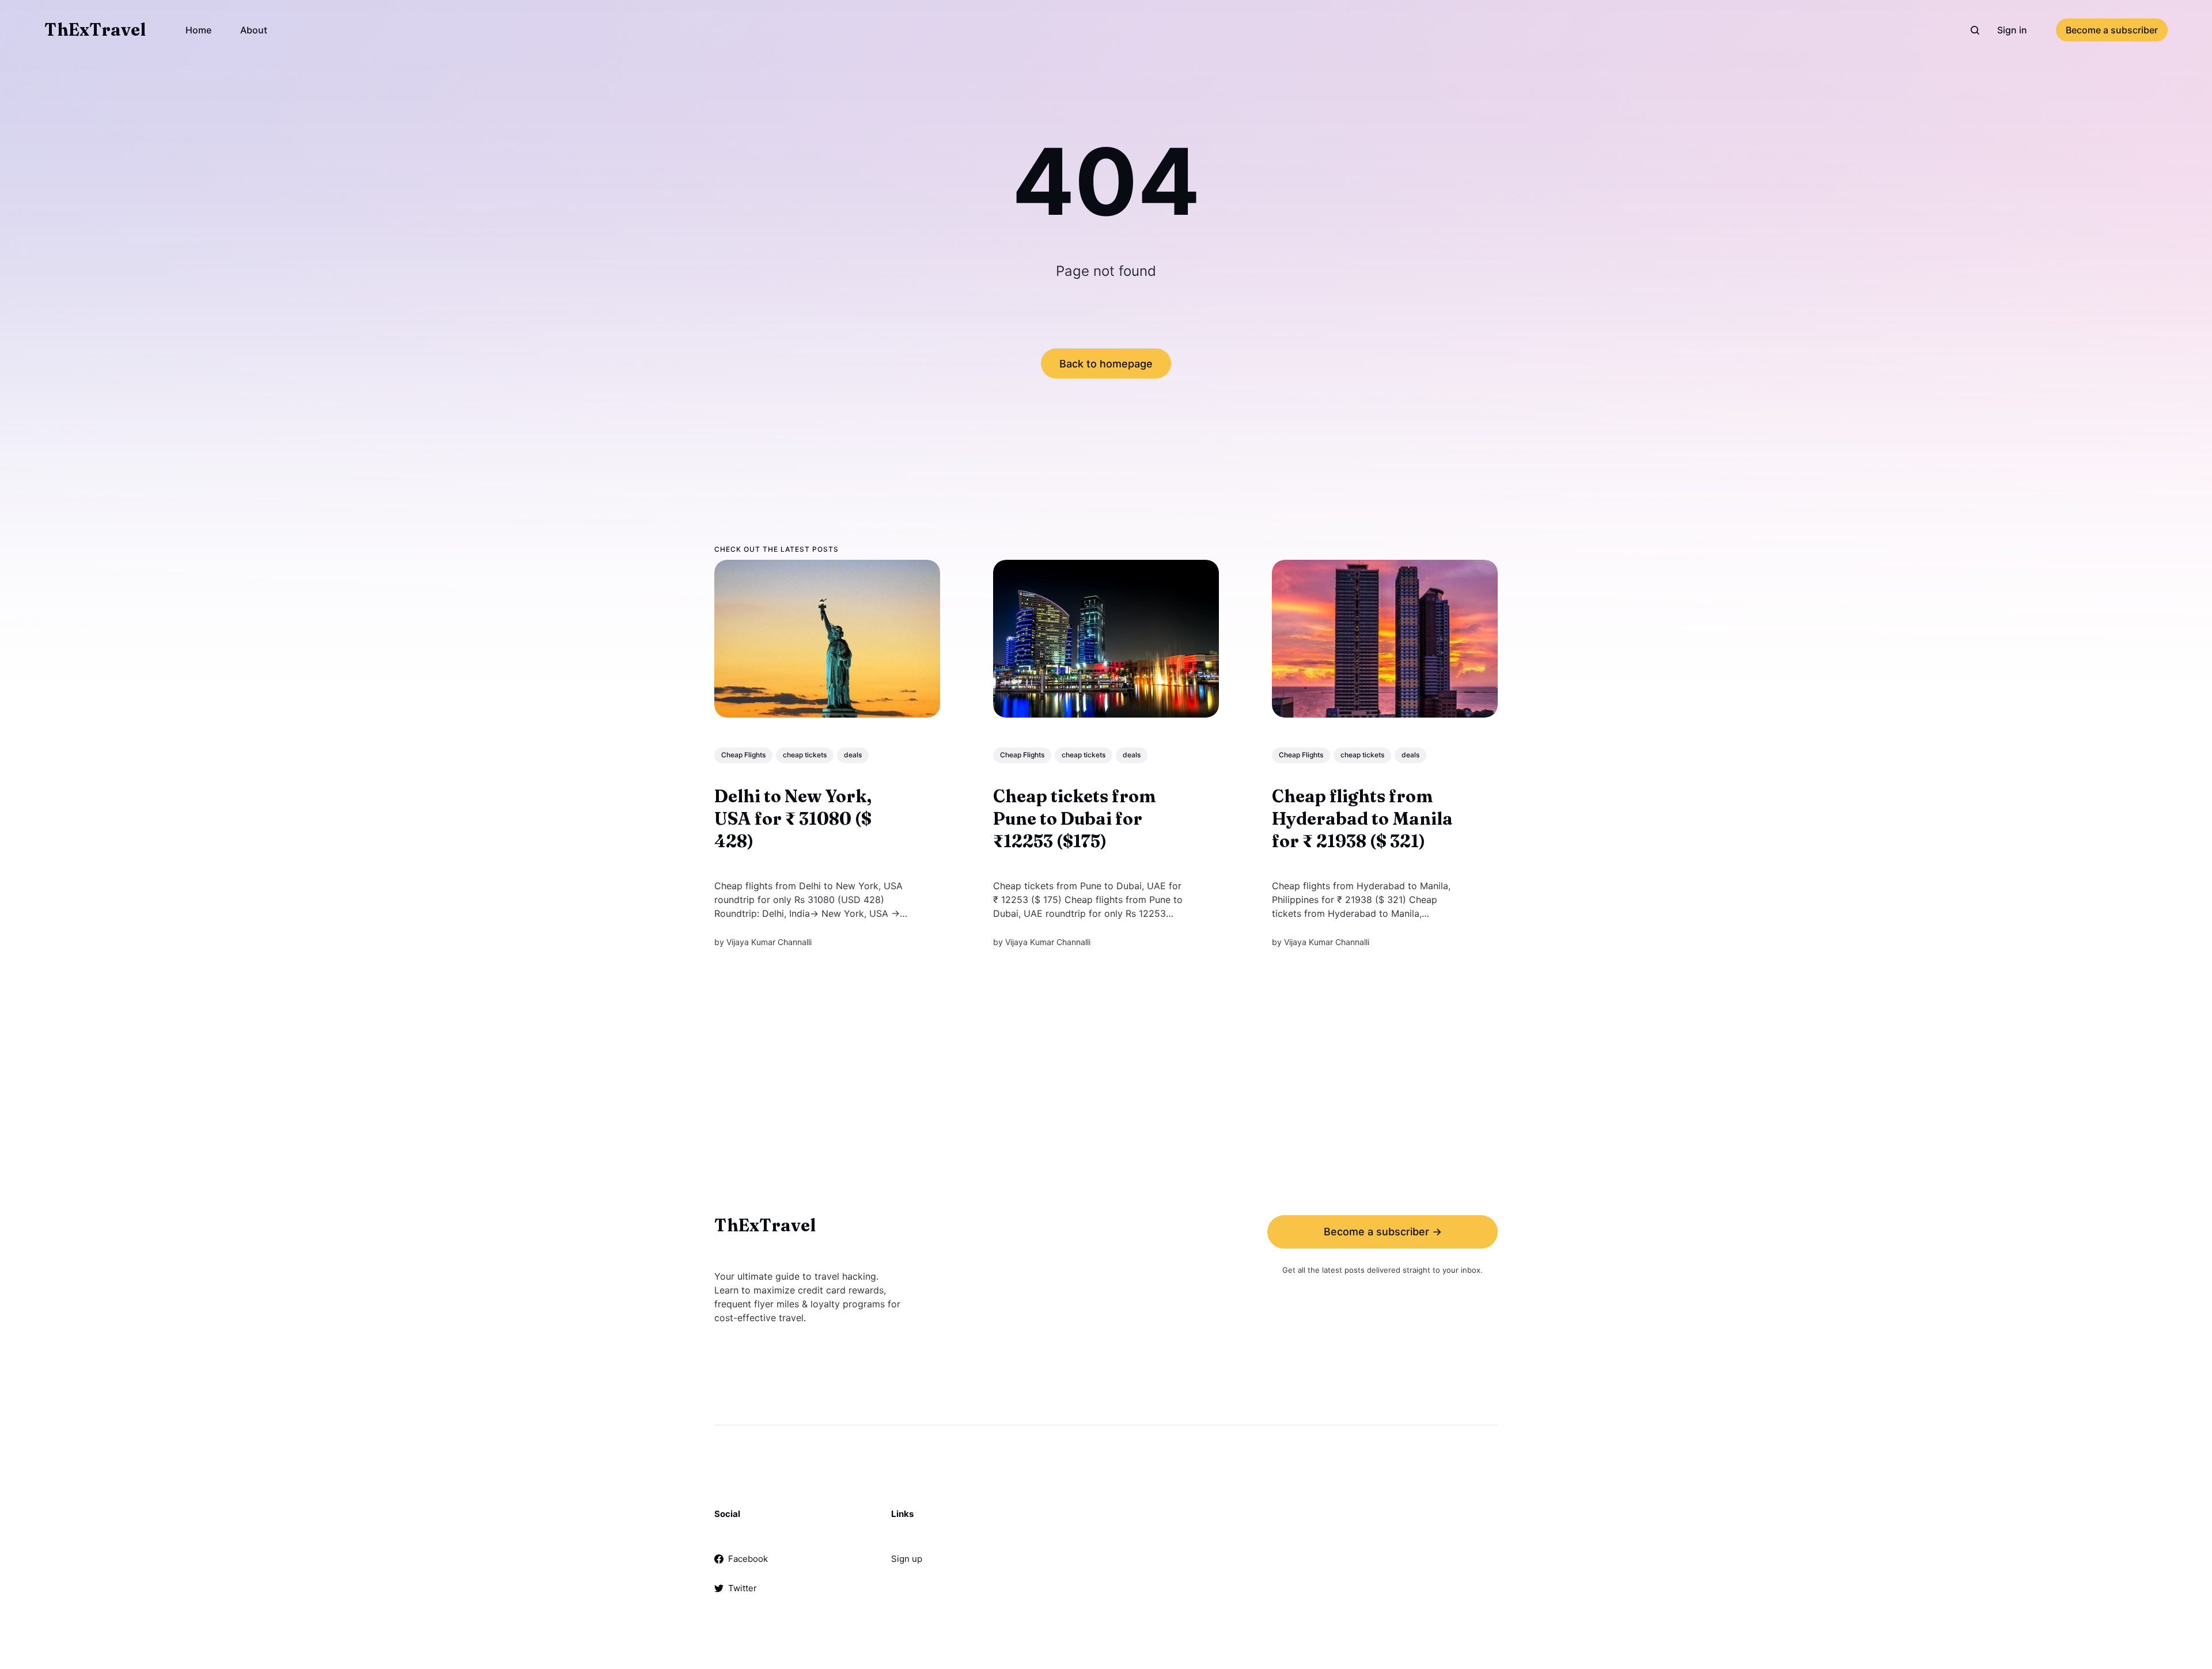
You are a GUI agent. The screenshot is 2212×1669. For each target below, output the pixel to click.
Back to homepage (1106, 364)
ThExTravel (95, 30)
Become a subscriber (2112, 30)
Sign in (2012, 30)
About (254, 30)
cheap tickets (805, 755)
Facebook (748, 1559)
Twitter (743, 1588)
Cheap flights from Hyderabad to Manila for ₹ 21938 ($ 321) (1362, 819)
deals (853, 755)
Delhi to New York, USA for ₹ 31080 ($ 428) (793, 819)
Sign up (907, 1559)
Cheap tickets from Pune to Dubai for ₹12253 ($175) (1074, 819)
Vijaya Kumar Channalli (769, 942)
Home (198, 30)
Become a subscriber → (1383, 1232)
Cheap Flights (743, 755)
